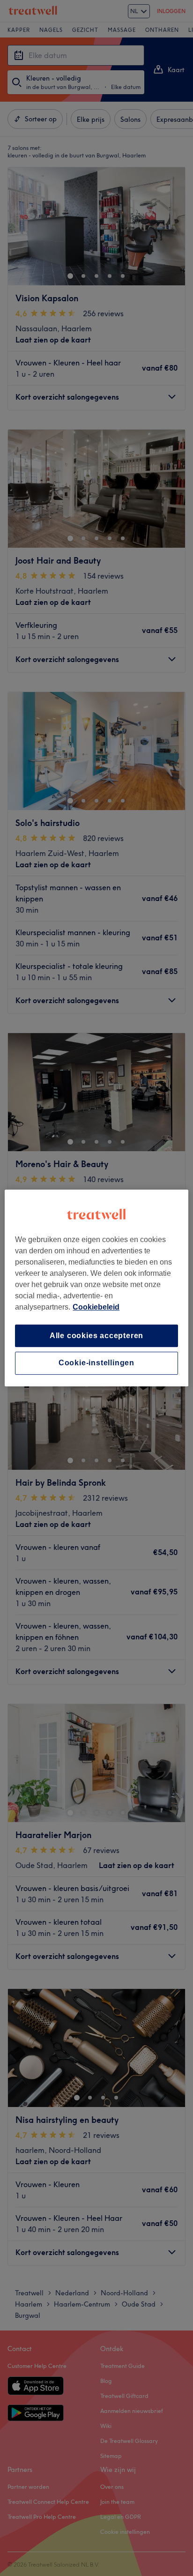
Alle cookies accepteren (96, 1336)
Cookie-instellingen (96, 1363)
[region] (96, 1288)
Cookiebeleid (96, 1307)
